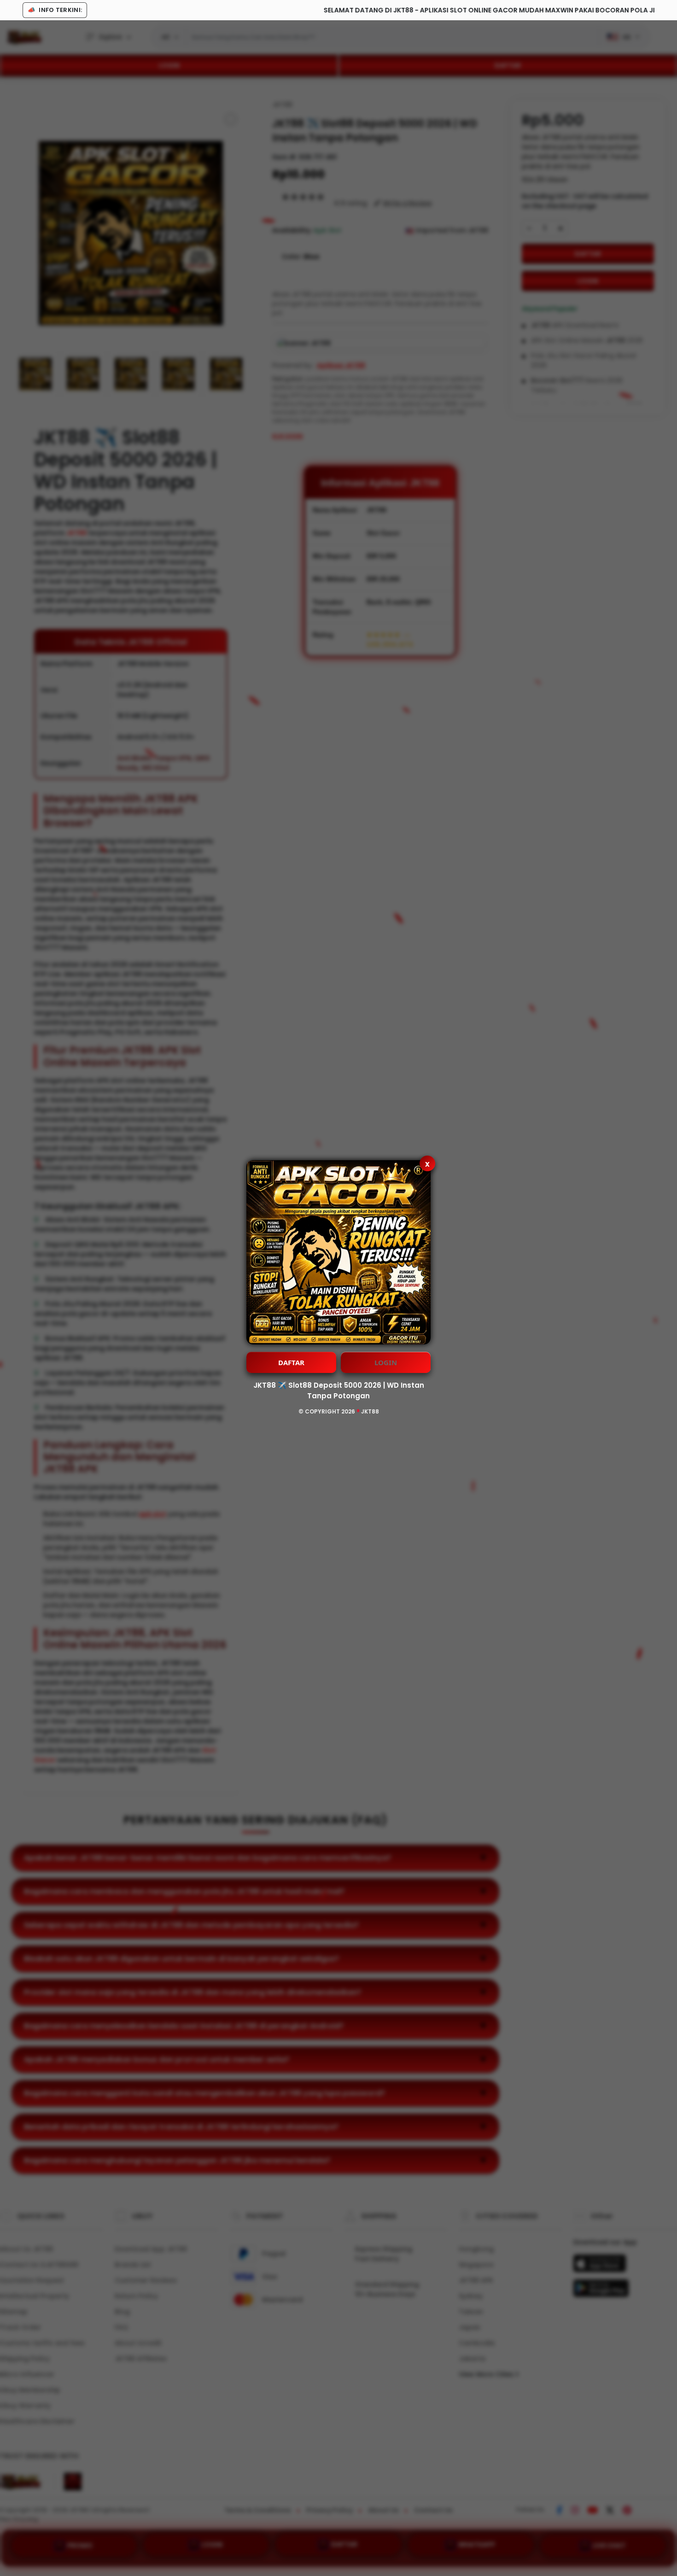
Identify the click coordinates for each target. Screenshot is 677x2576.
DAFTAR (291, 1362)
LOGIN (386, 1362)
